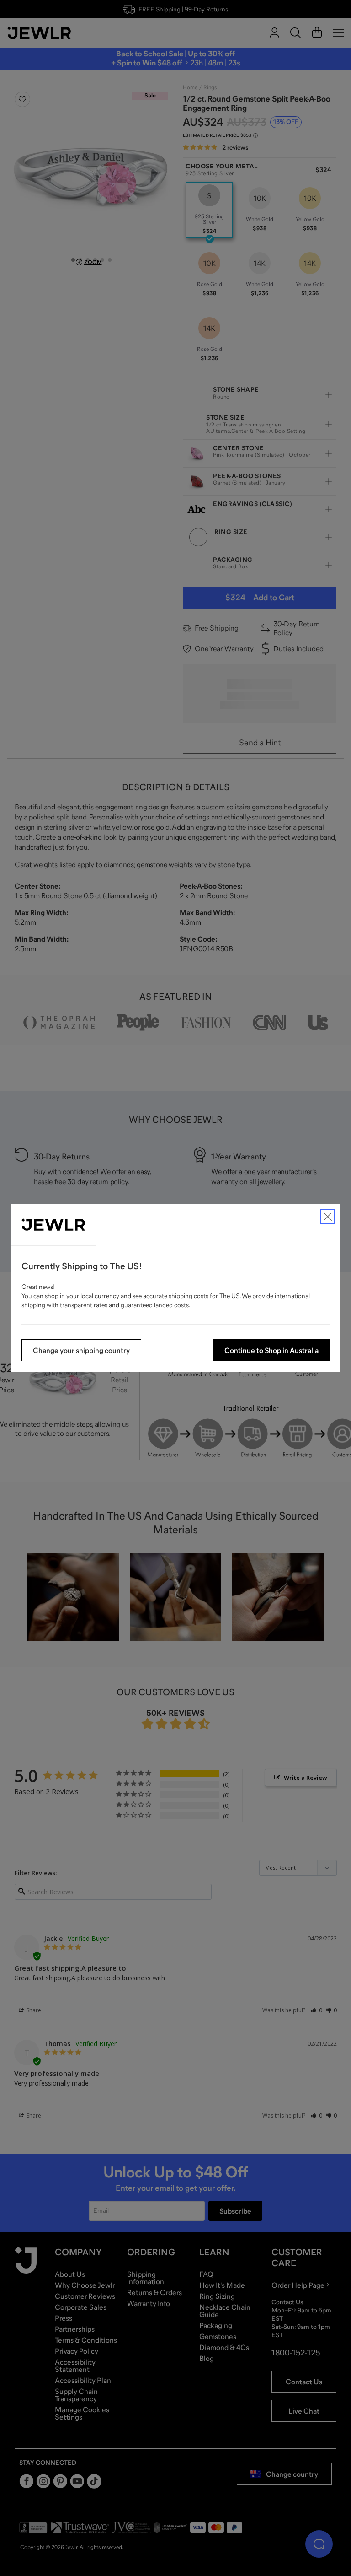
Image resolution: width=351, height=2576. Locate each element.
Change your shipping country (81, 1350)
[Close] (328, 1217)
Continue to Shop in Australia (271, 1350)
